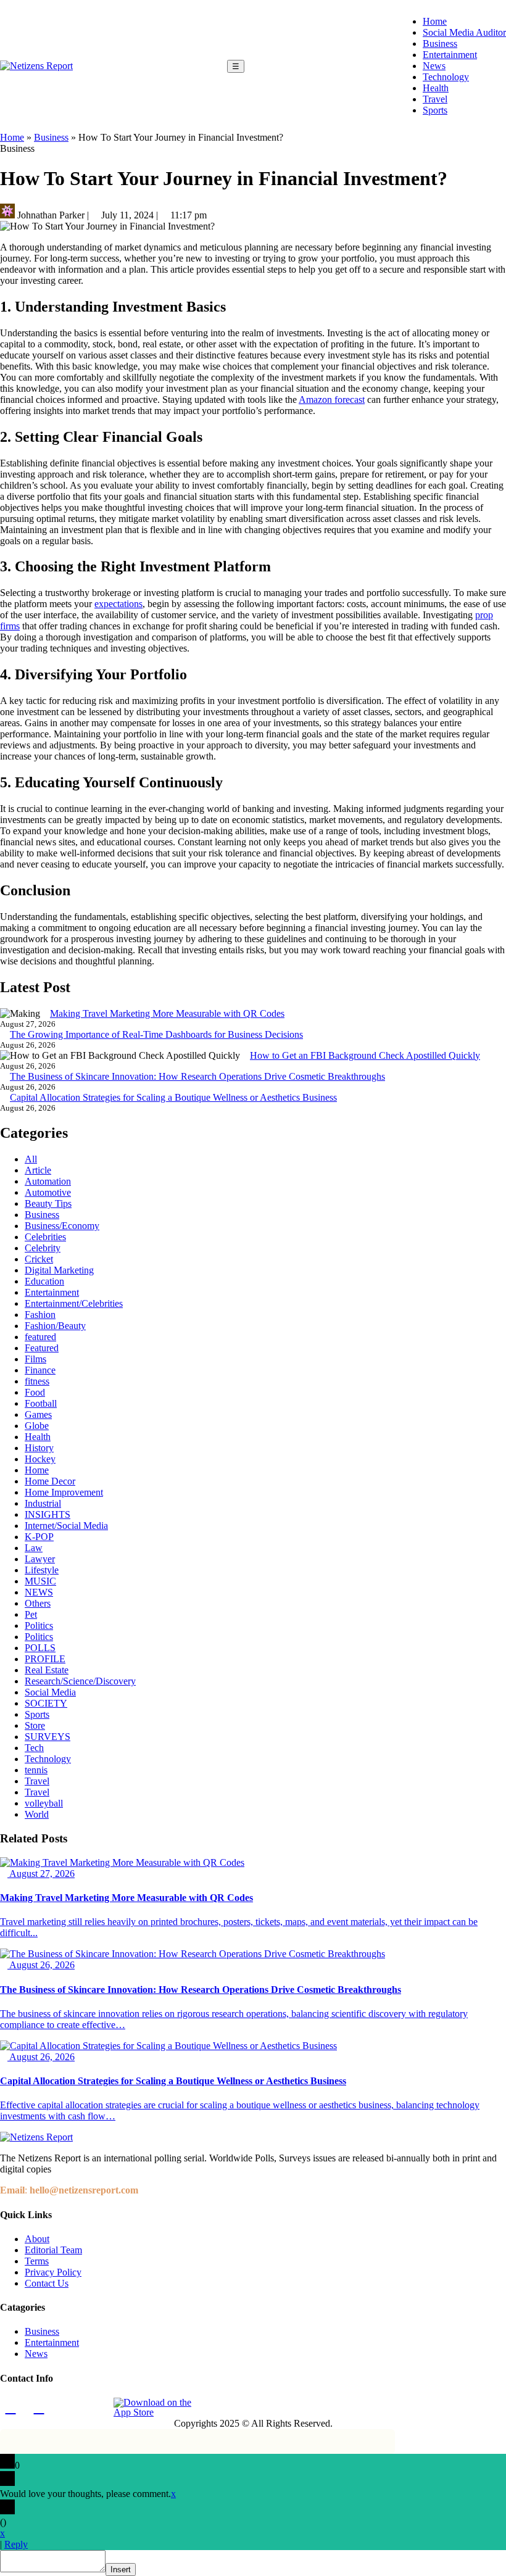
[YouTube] (96, 2408)
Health (436, 88)
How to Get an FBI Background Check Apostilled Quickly (365, 1055)
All (31, 1159)
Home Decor (50, 1481)
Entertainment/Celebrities (74, 1303)
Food (35, 1392)
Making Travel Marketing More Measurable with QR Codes (167, 1013)
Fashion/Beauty (55, 1326)
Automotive (48, 1192)
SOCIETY (46, 1703)
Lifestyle (42, 1570)
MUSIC (40, 1581)
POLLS (40, 1648)
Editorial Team (53, 2250)
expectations (118, 604)
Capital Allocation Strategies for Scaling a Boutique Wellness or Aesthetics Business (173, 1097)
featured (40, 1337)
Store (35, 1725)
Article (38, 1170)
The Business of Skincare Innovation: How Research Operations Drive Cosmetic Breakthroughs (197, 1076)
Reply (16, 2544)
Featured (42, 1348)
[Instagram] (39, 2408)
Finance (40, 1370)
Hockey (40, 1459)
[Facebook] (10, 2408)
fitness (37, 1381)
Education (44, 1281)
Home (435, 21)
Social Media (50, 1692)
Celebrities (45, 1237)
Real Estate (47, 1670)
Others (38, 1603)
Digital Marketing (59, 1270)
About (37, 2239)
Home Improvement (64, 1492)
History (39, 1448)
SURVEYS (48, 1737)
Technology (446, 77)
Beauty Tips (48, 1203)
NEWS (39, 1592)
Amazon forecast (332, 400)
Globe (37, 1426)
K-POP (39, 1537)
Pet (31, 1614)
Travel (435, 99)
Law (34, 1548)
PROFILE (45, 1659)
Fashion (40, 1315)
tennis (36, 1770)
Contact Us (47, 2283)
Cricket (39, 1259)
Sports (435, 110)
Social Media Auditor (464, 32)
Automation (48, 1181)
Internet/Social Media (66, 1526)
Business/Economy (62, 1226)
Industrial (43, 1503)
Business (440, 43)
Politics (39, 1626)
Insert (121, 2570)
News (434, 66)
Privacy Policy (53, 2272)
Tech (34, 1748)
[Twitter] (67, 2408)
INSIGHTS (48, 1514)
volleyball (44, 1803)
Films (35, 1359)
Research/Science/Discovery (80, 1681)
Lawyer (40, 1559)
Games (38, 1414)
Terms (37, 2261)
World (37, 1814)
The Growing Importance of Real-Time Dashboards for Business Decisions (156, 1034)
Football (41, 1403)
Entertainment (450, 55)
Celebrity (43, 1248)
